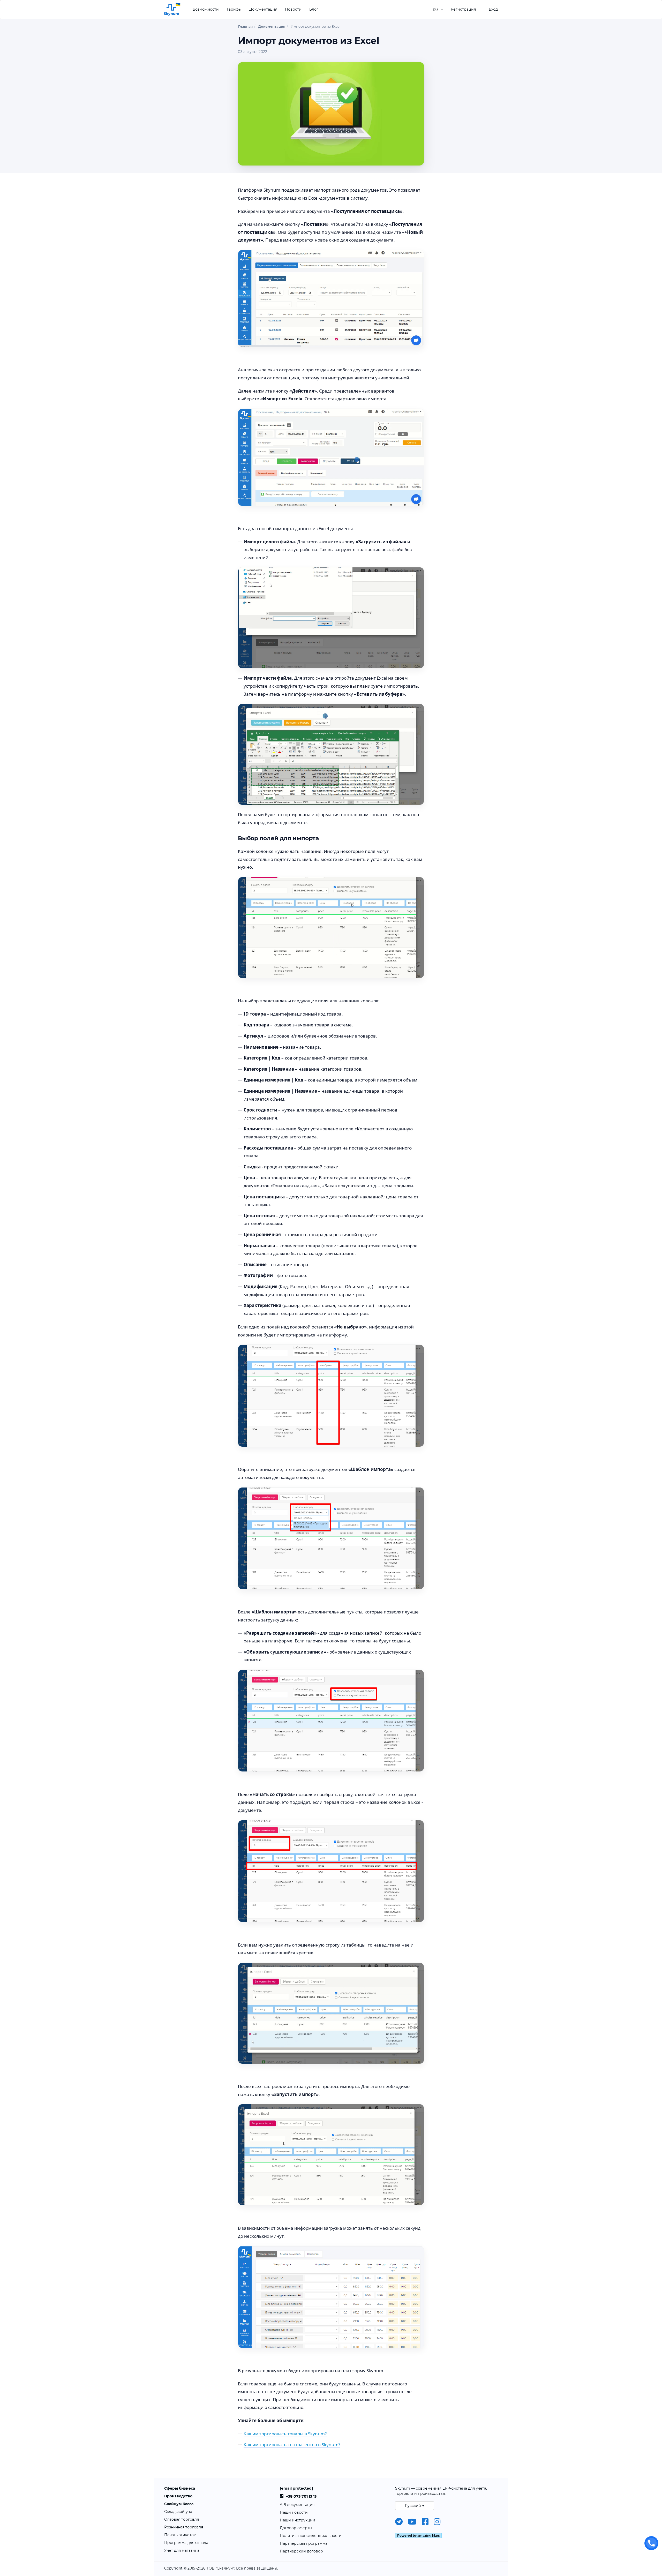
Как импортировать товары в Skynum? (285, 2434)
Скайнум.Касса (179, 2504)
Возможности (206, 9)
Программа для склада (186, 2543)
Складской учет (179, 2512)
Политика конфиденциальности (311, 2536)
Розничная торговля (184, 2527)
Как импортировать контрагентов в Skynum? (292, 2444)
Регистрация (463, 9)
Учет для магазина (182, 2550)
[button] (438, 9)
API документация (297, 2505)
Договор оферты (296, 2528)
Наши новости (294, 2512)
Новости (293, 9)
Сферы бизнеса (180, 2488)
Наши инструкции (298, 2520)
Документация (263, 9)
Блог (314, 9)
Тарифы (234, 9)
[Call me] (651, 2543)
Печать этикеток (180, 2535)
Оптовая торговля (182, 2519)
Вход (493, 9)
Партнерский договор (301, 2551)
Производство (178, 2496)
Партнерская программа (304, 2543)
